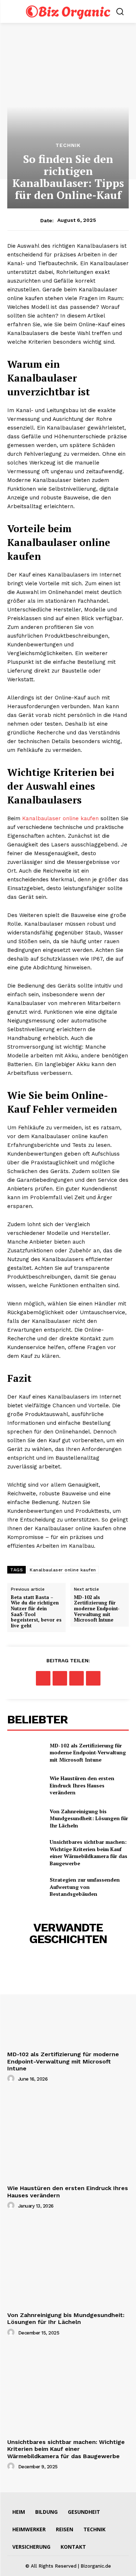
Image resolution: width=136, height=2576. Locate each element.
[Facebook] (43, 1678)
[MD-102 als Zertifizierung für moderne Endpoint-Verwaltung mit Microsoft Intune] (26, 1752)
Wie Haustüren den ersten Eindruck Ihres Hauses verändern (82, 1785)
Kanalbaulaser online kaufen (60, 818)
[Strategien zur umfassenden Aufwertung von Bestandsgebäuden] (26, 1887)
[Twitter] (60, 1678)
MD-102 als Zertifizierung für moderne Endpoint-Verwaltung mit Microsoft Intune (97, 1609)
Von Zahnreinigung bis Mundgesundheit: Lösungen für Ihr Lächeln (89, 1818)
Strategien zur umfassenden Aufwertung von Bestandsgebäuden (85, 1887)
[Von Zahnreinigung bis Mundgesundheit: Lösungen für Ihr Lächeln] (26, 1818)
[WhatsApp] (93, 1678)
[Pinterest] (77, 1678)
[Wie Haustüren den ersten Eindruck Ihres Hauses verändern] (26, 1785)
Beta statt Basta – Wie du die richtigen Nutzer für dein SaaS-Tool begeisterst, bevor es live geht (36, 1612)
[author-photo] (12, 2079)
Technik (68, 145)
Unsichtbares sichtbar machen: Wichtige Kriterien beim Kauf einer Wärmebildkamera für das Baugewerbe (88, 1853)
